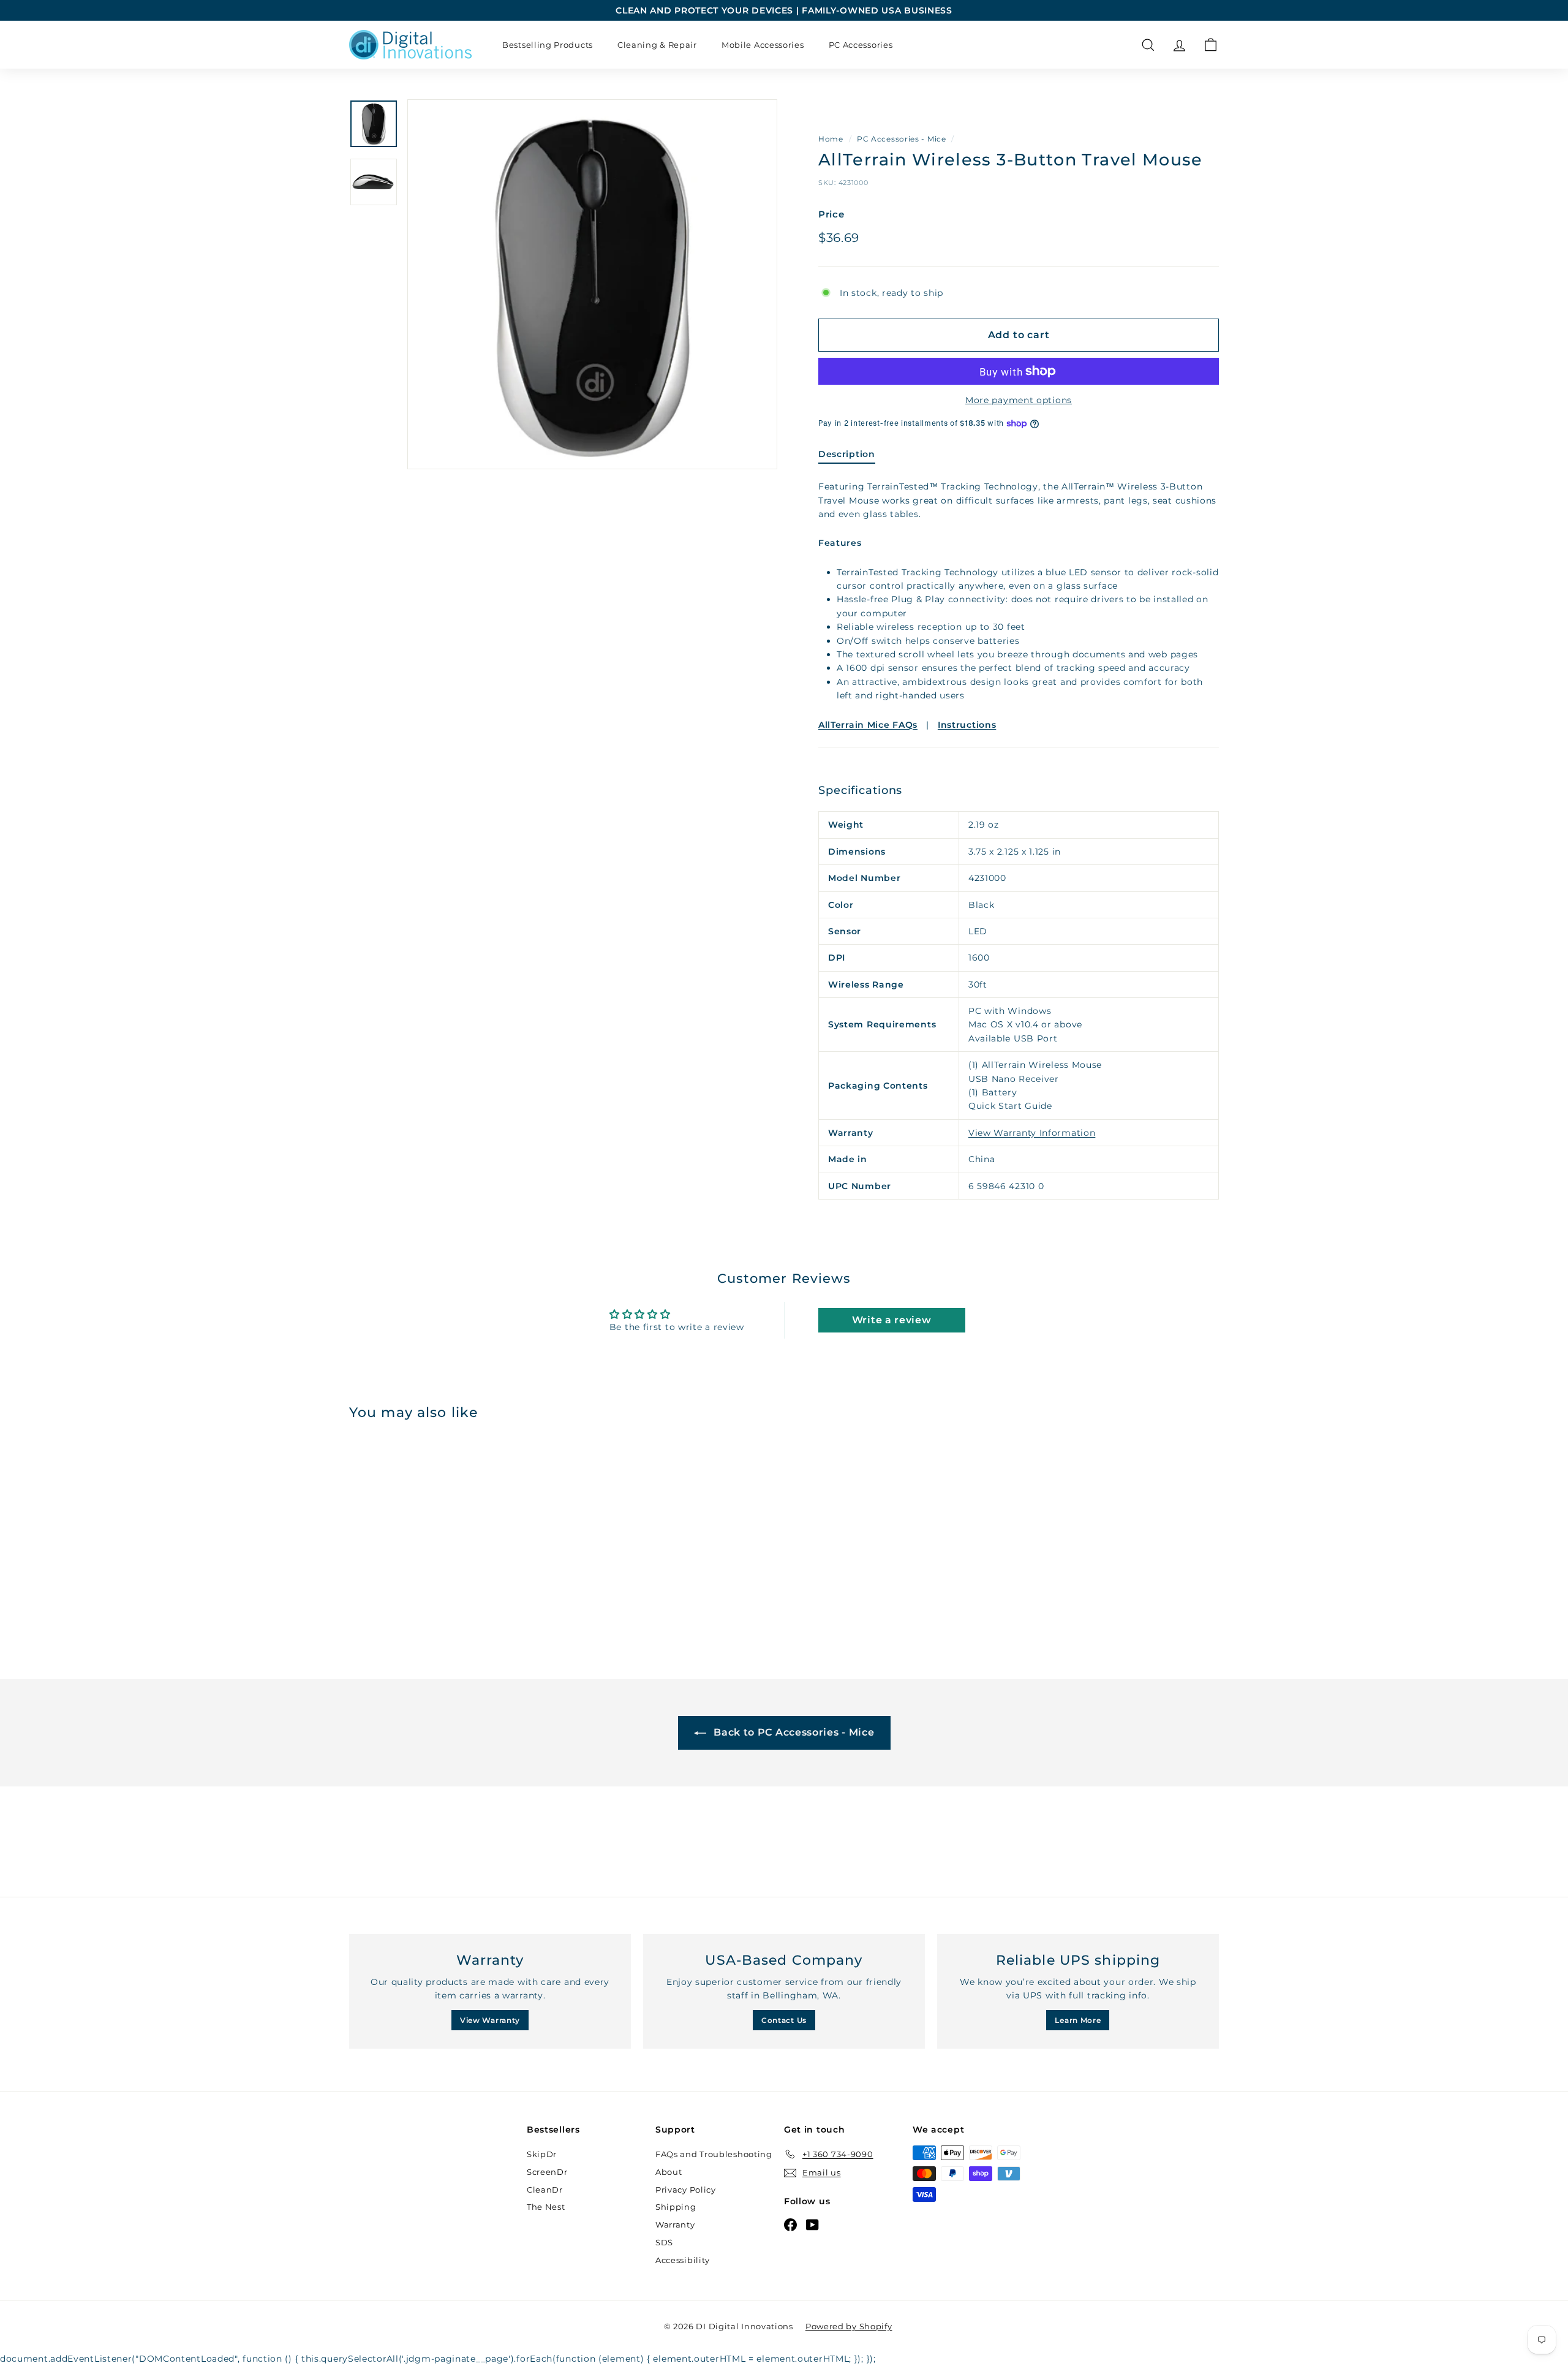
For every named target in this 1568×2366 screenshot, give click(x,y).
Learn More (1078, 2020)
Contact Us (784, 2020)
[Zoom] (592, 284)
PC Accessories (861, 45)
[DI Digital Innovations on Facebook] (790, 2224)
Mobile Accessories (763, 45)
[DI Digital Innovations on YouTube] (812, 2224)
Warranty (675, 2224)
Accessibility (683, 2260)
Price (831, 214)
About (669, 2172)
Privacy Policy (686, 2190)
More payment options (1019, 400)
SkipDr (542, 2154)
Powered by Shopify (849, 2326)
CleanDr (545, 2190)
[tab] (847, 457)
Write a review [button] (892, 1320)
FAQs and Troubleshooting (714, 2154)
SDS (664, 2242)
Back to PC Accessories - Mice (793, 1732)
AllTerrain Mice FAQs (868, 725)
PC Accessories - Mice (902, 139)
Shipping (676, 2207)
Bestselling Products (548, 45)
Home (831, 139)
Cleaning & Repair (657, 45)
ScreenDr (547, 2172)
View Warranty (490, 2020)
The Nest (546, 2207)
